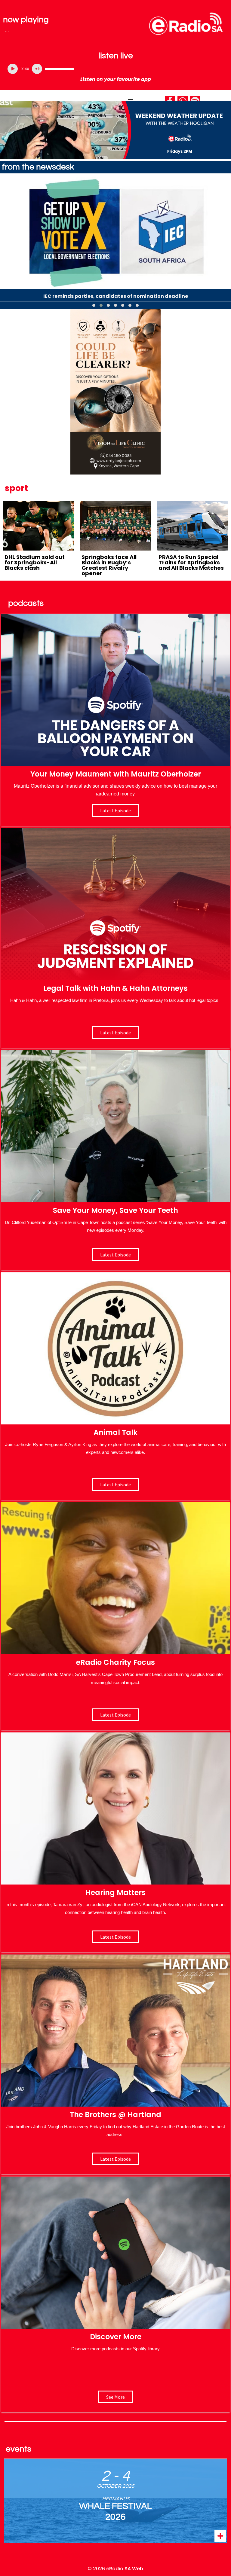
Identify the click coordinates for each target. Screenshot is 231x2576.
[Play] (13, 69)
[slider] (59, 69)
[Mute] (37, 69)
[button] (94, 305)
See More (115, 2397)
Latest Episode (115, 1255)
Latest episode (115, 810)
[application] (115, 69)
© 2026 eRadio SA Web (115, 2569)
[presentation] (5, 243)
